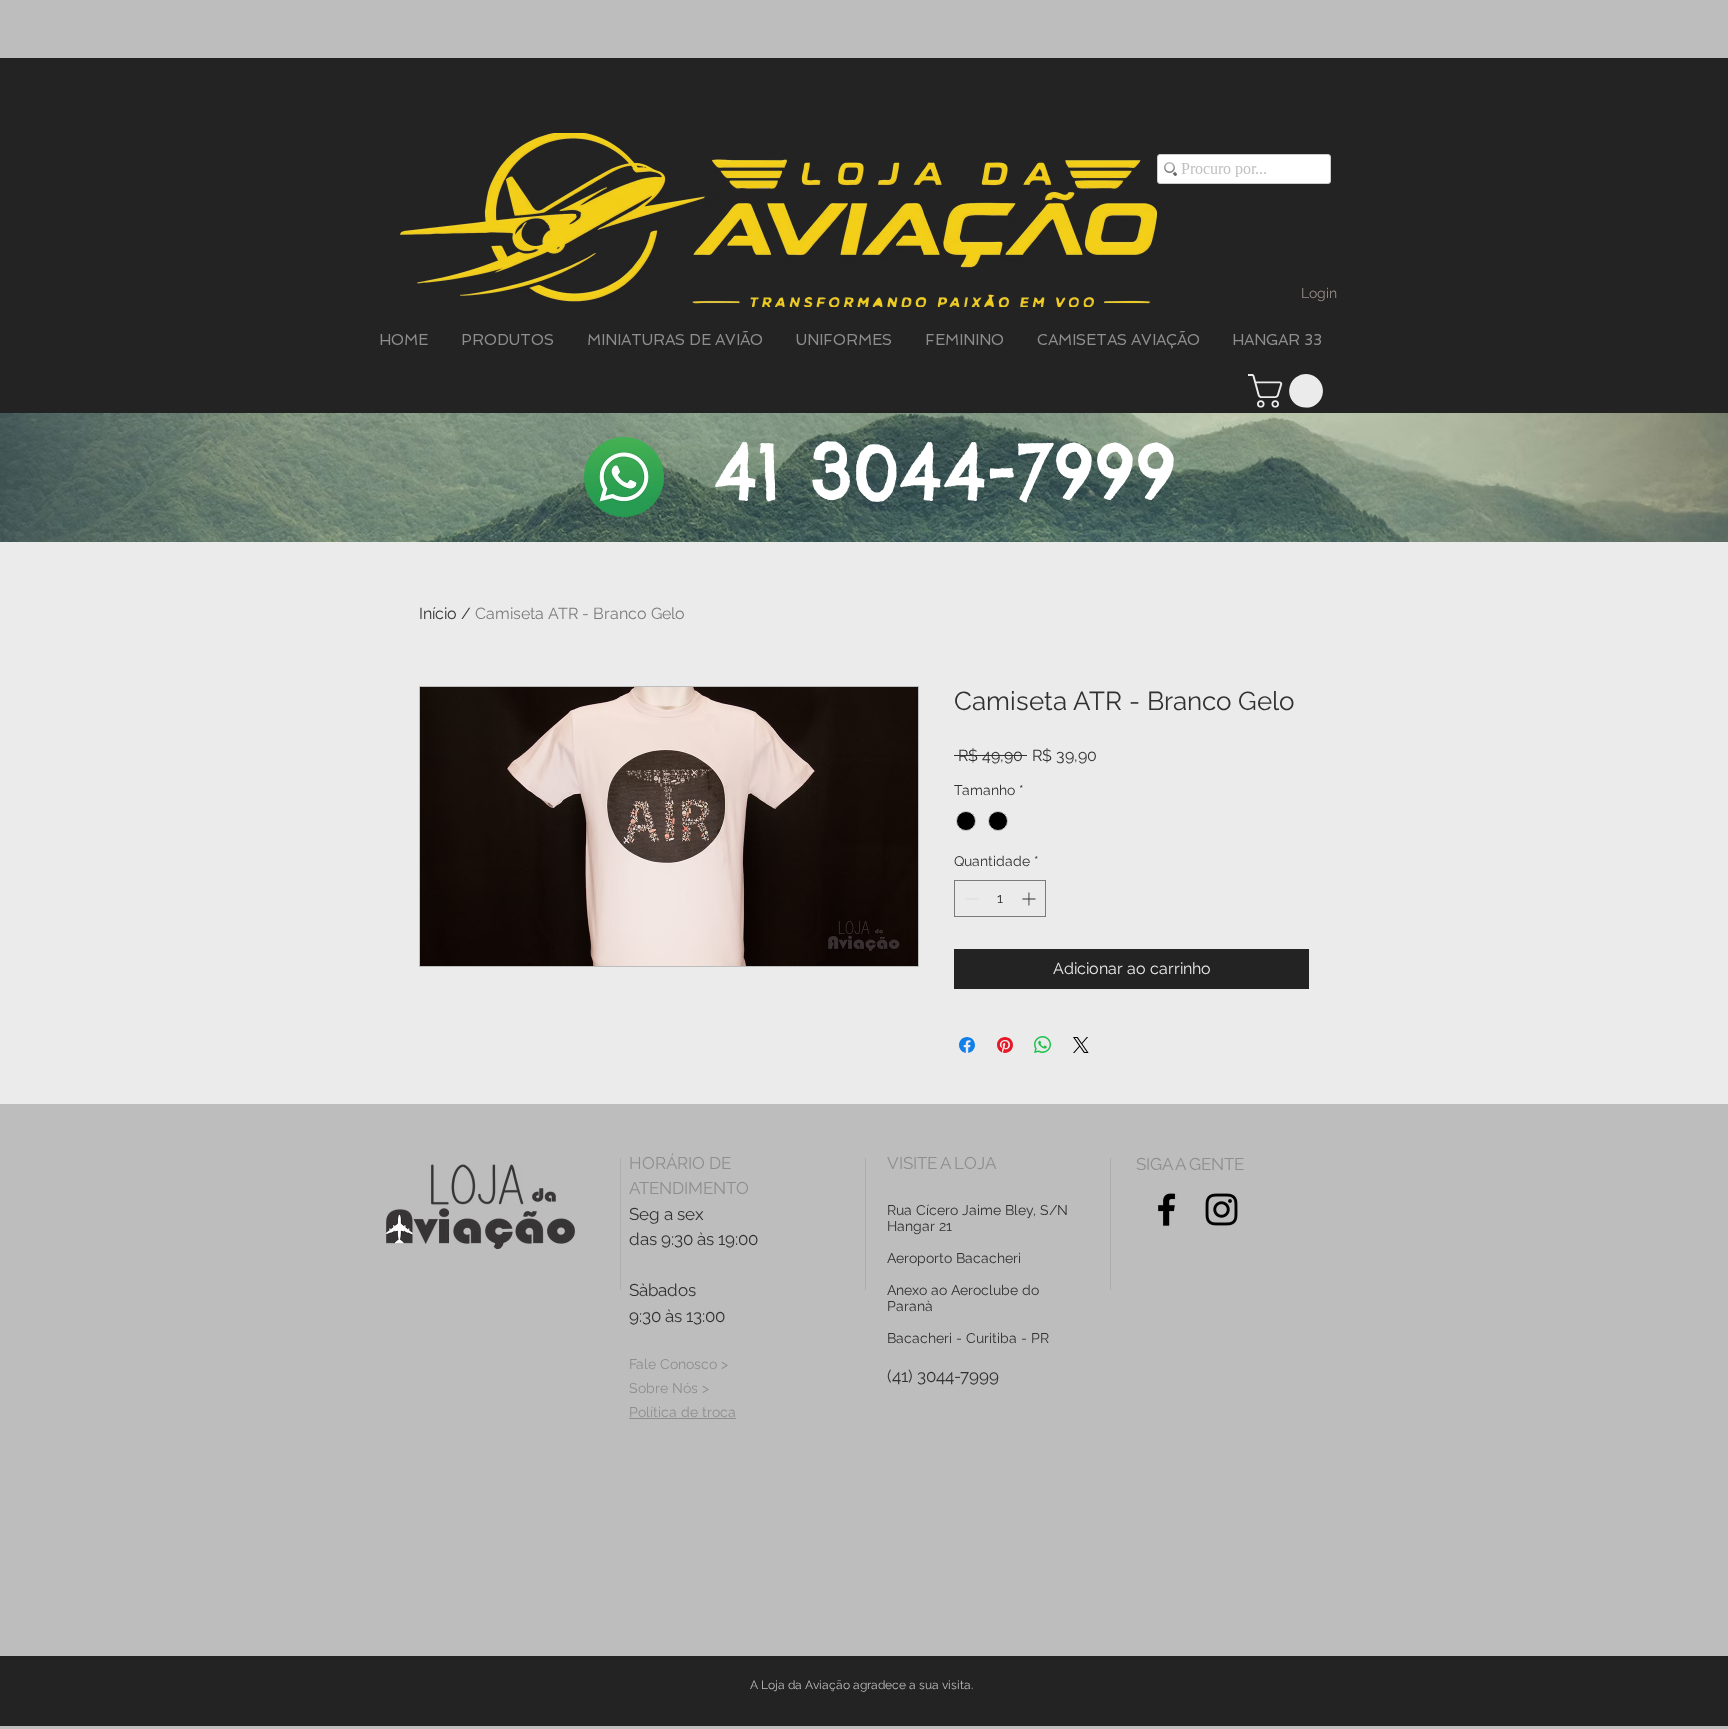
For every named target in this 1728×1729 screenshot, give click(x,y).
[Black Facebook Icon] (1166, 1209)
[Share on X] (1081, 1045)
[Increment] (1030, 898)
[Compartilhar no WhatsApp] (1043, 1045)
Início (438, 613)
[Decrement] (969, 898)
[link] (1289, 391)
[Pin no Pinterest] (1005, 1045)
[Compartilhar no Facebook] (967, 1045)
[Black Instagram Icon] (1221, 1209)
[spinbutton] (1000, 898)
